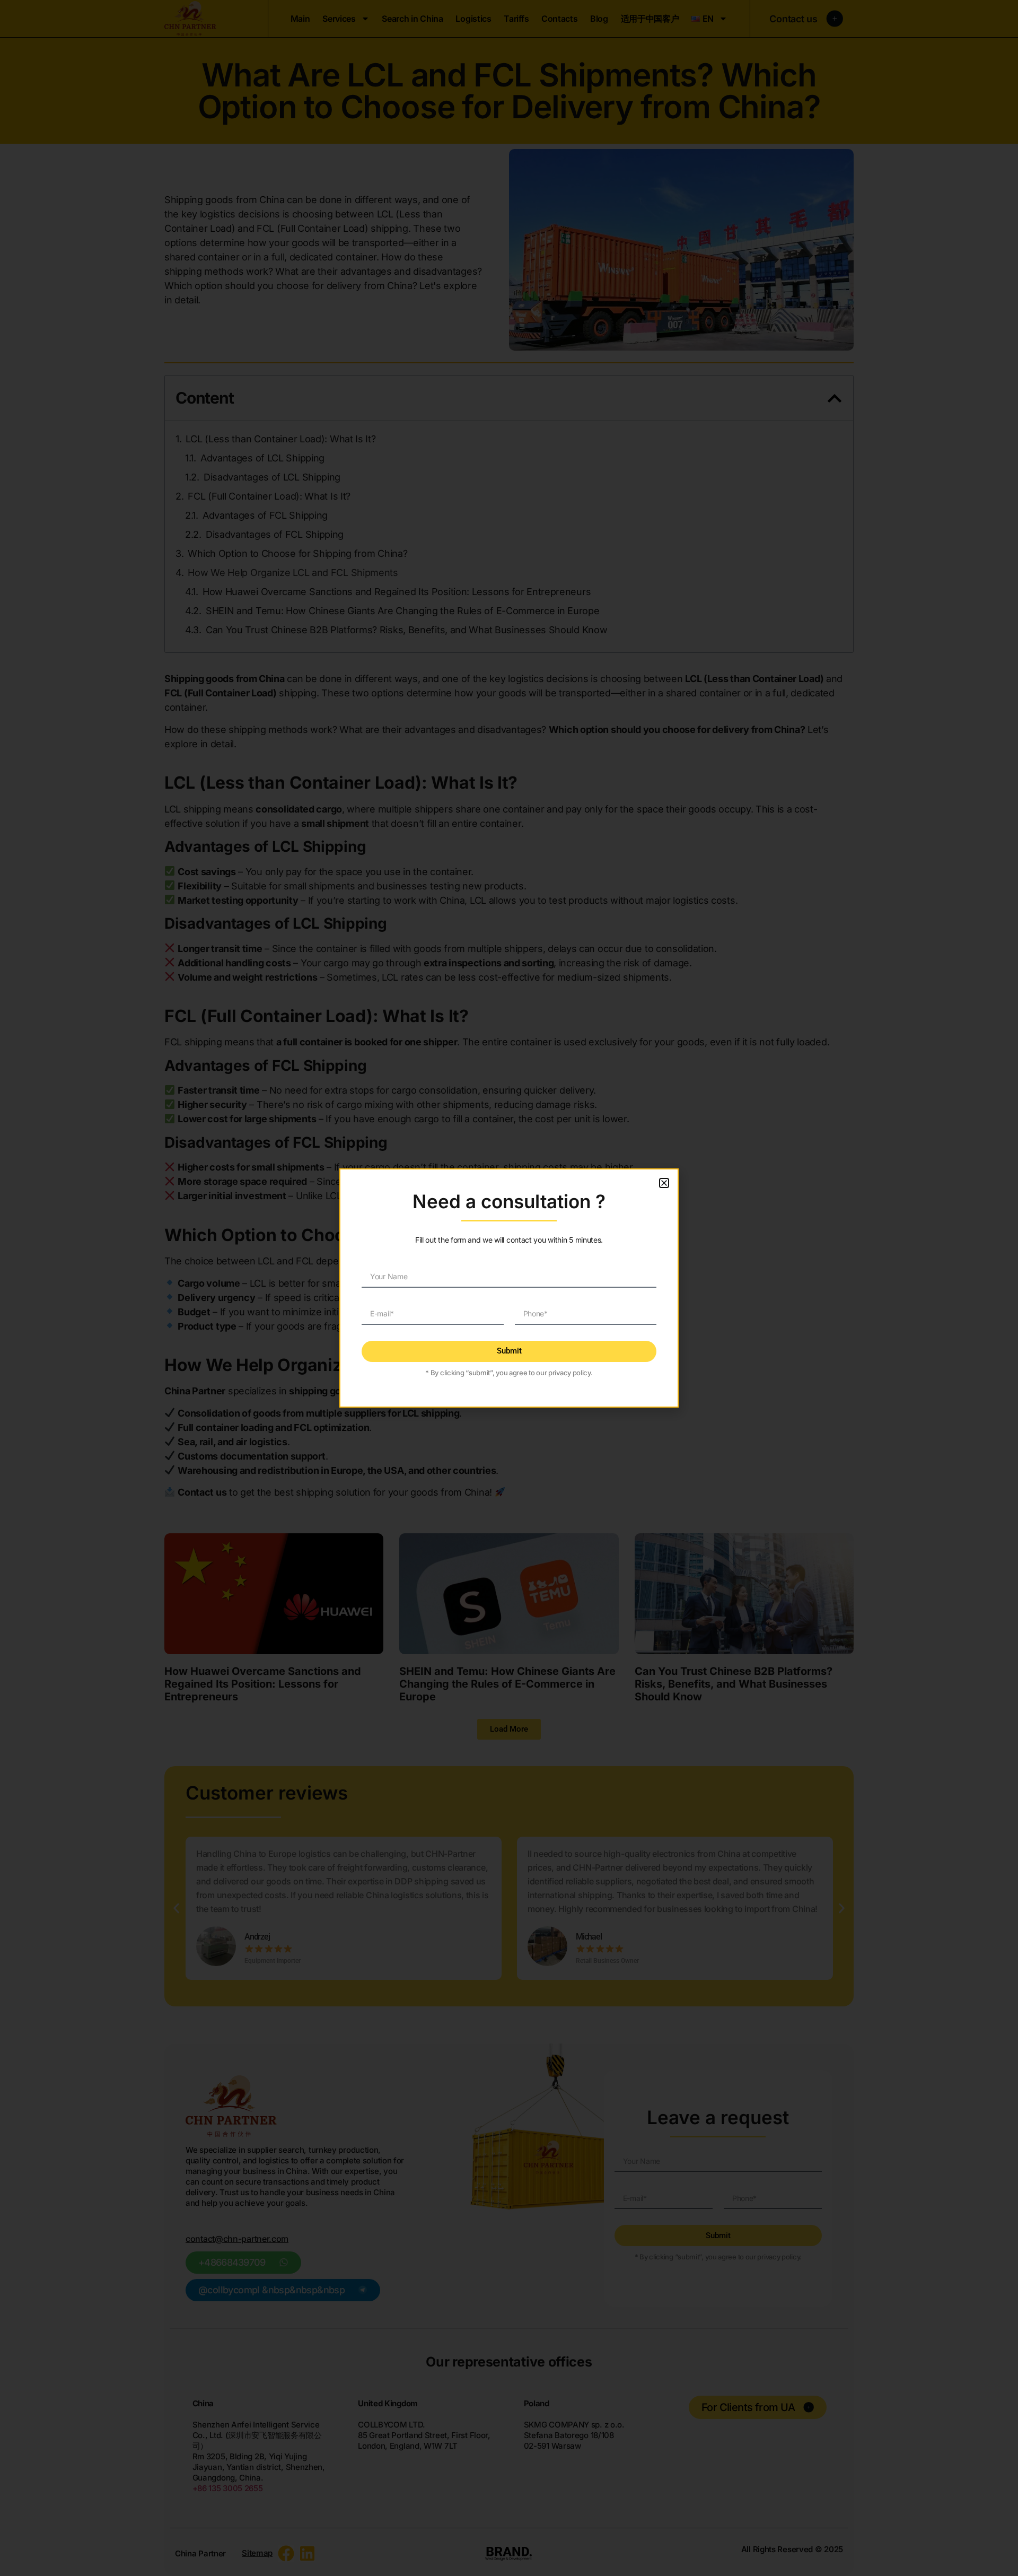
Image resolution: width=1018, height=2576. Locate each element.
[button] (664, 1183)
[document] (509, 1288)
